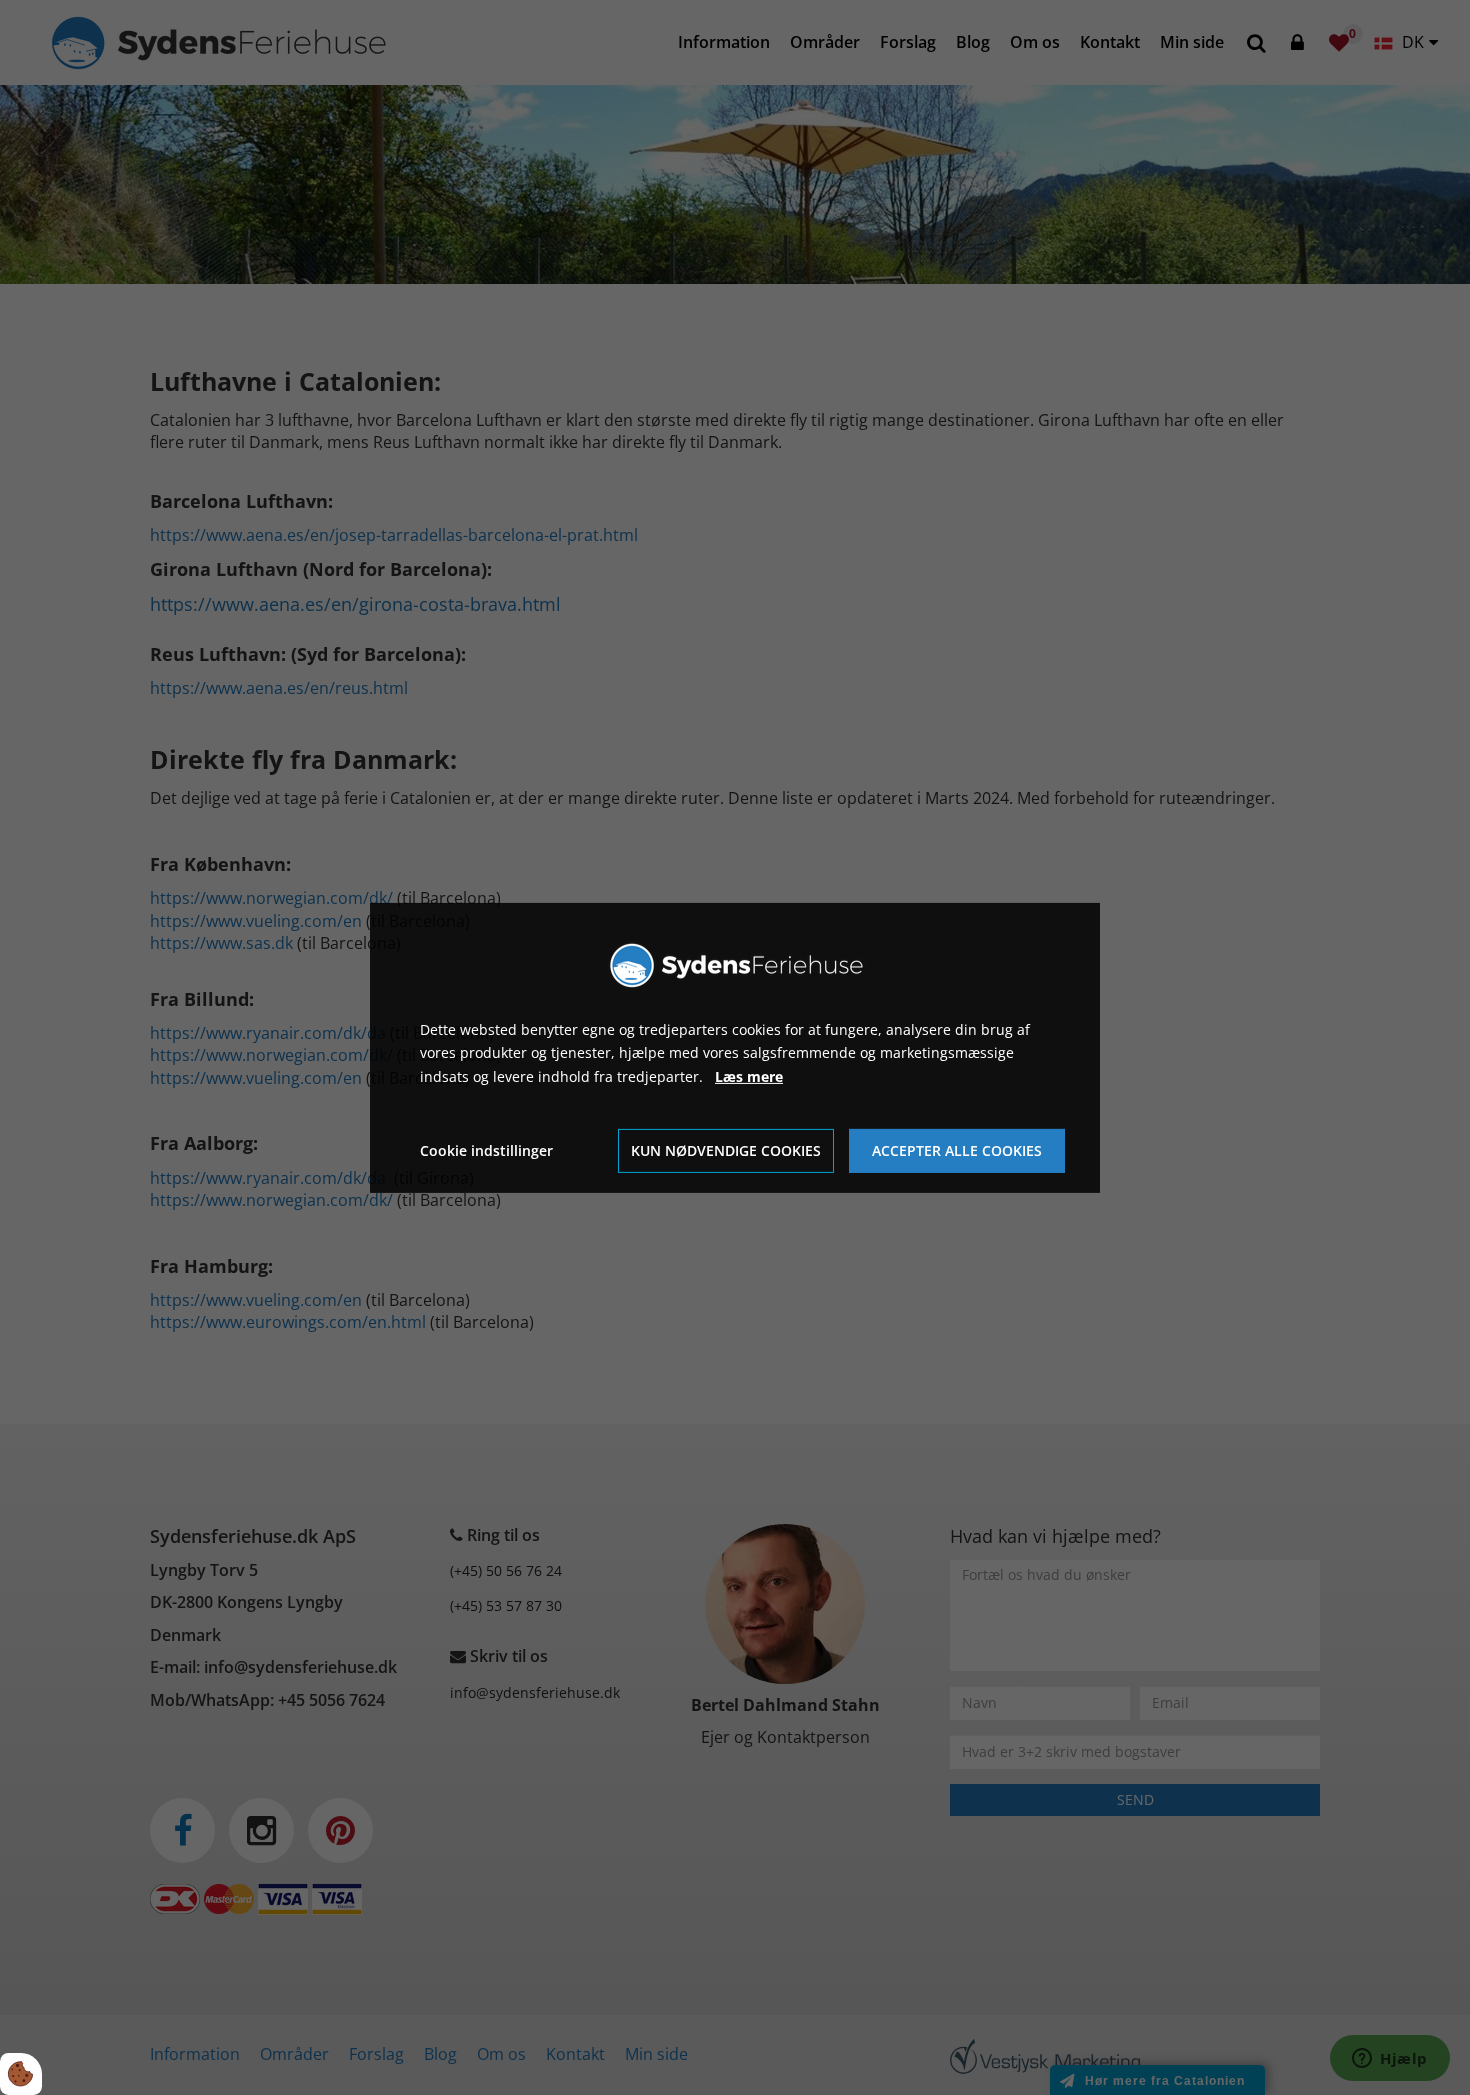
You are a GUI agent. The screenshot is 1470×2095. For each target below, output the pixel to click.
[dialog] (735, 1047)
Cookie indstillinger (486, 1150)
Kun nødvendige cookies (726, 1150)
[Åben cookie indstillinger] (21, 2074)
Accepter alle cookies (957, 1150)
